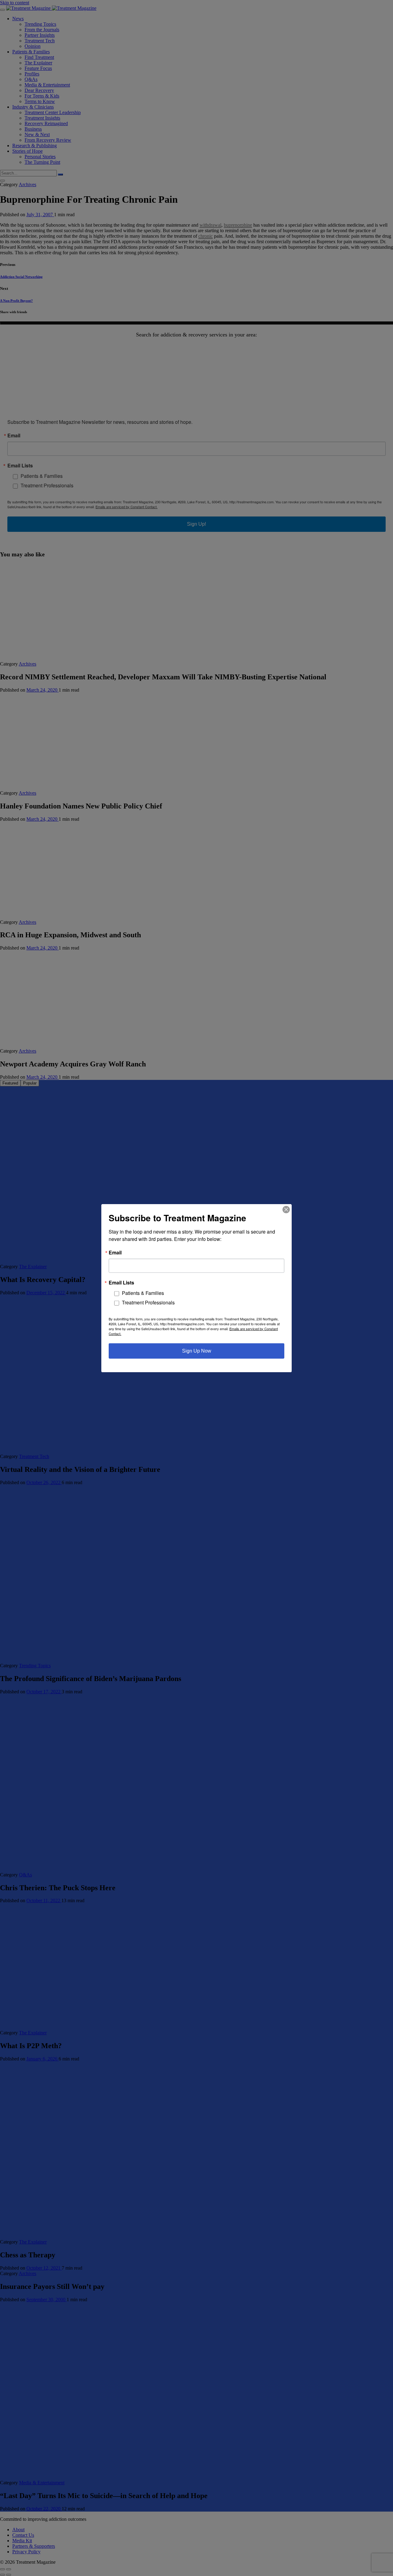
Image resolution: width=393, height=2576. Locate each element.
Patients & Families (143, 1293)
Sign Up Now (197, 1351)
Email (115, 1252)
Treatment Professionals (148, 1302)
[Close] (286, 1209)
